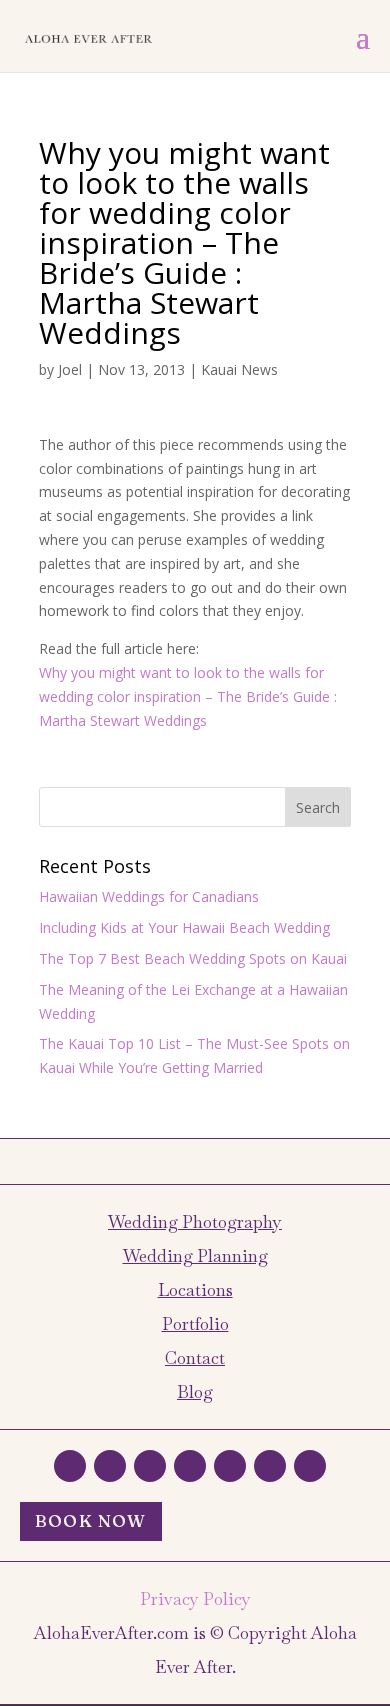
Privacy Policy (195, 1599)
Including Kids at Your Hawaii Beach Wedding (184, 927)
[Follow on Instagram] (150, 1466)
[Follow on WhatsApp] (70, 1466)
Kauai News (239, 369)
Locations (195, 1290)
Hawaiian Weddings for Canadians (149, 896)
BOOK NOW (91, 1520)
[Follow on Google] (190, 1466)
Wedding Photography (195, 1222)
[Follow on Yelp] (230, 1466)
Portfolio (195, 1324)
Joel (70, 369)
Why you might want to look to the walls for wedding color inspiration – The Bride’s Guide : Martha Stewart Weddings (188, 696)
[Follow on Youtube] (310, 1466)
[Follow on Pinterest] (270, 1466)
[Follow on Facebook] (110, 1466)
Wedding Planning (195, 1256)
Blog (195, 1392)
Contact (195, 1358)
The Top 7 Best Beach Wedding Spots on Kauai (193, 958)
